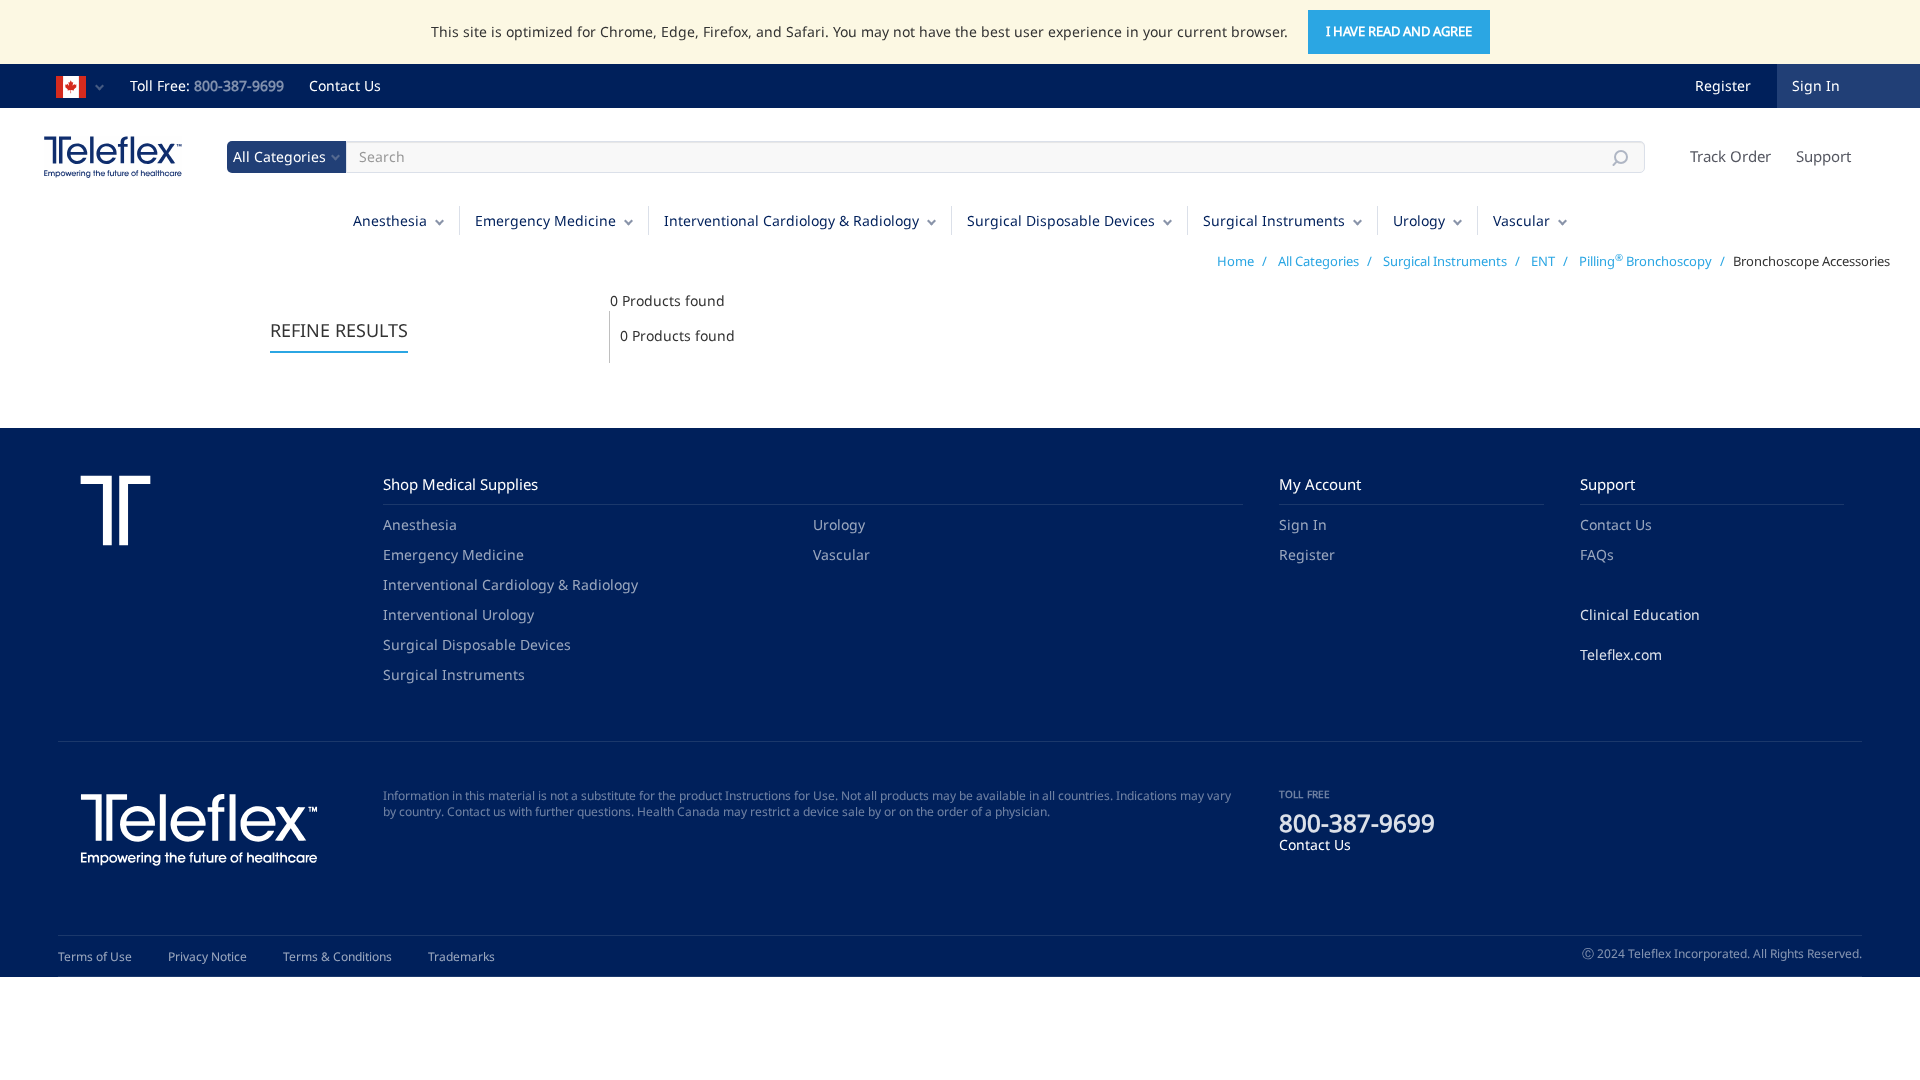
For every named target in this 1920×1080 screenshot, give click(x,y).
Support (1823, 156)
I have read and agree (1399, 31)
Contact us (476, 811)
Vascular (1521, 220)
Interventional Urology (458, 614)
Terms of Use (95, 956)
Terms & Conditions (337, 956)
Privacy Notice (207, 956)
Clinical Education (1640, 614)
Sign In (1303, 524)
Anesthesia (390, 220)
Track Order (1730, 156)
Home (1235, 261)
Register (1723, 85)
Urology (1419, 220)
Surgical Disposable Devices (1061, 220)
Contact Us (345, 85)
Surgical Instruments (1274, 220)
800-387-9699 (239, 85)
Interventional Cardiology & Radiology (791, 220)
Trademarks (461, 956)
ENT (1543, 261)
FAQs (1597, 554)
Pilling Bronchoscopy (1645, 261)
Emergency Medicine (545, 220)
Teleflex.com (1621, 654)
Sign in (1816, 85)
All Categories (1318, 261)
